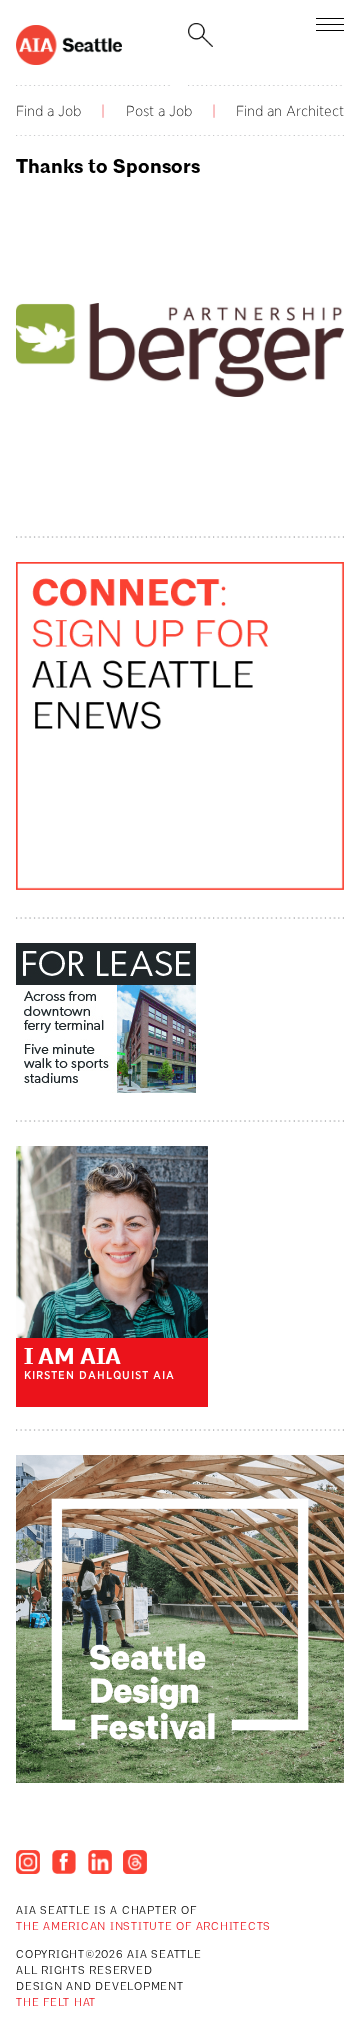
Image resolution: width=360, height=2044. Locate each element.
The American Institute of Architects (143, 1927)
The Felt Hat (56, 2003)
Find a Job (48, 111)
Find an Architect (290, 111)
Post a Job (159, 111)
